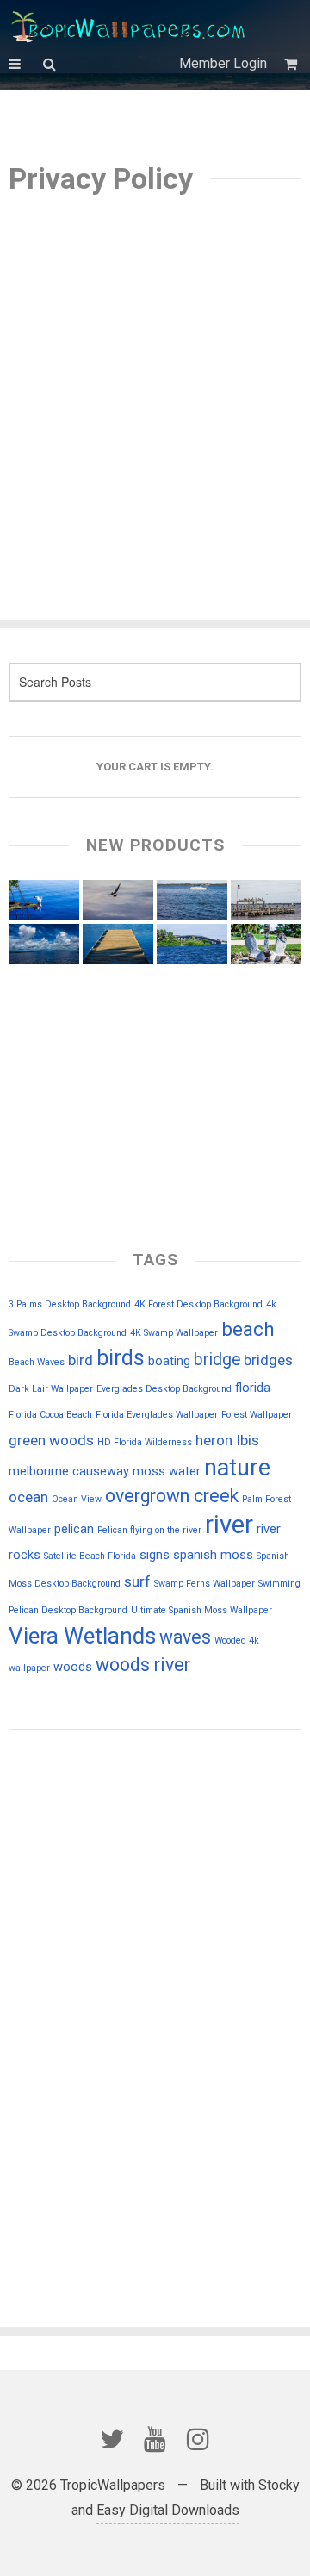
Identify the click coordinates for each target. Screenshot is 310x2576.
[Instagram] (198, 2439)
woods (73, 1667)
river (229, 1525)
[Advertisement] (155, 387)
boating (169, 1361)
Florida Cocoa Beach (50, 1415)
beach (248, 1329)
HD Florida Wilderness (145, 1442)
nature (237, 1468)
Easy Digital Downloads (168, 2510)
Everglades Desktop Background (164, 1389)
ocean (28, 1497)
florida (253, 1388)
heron (214, 1440)
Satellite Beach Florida (90, 1556)
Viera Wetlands (82, 1636)
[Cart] (293, 64)
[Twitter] (112, 2439)
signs (155, 1555)
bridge (217, 1360)
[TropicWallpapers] (132, 26)
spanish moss (213, 1555)
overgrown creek (172, 1496)
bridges (268, 1360)
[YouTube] (155, 2439)
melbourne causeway (69, 1471)
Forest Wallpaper (257, 1415)
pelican (74, 1529)
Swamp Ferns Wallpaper (205, 1584)
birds (121, 1358)
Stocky (279, 2485)
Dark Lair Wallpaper (51, 1389)
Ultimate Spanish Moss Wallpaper (201, 1610)
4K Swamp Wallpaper (174, 1333)
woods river (143, 1665)
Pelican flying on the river (149, 1530)
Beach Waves (37, 1362)
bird (81, 1360)
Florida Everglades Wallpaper (157, 1415)
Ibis (248, 1440)
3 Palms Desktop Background (70, 1304)
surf (137, 1581)
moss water (167, 1471)
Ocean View (77, 1499)
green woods (51, 1440)
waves (185, 1637)
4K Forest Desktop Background (198, 1304)
